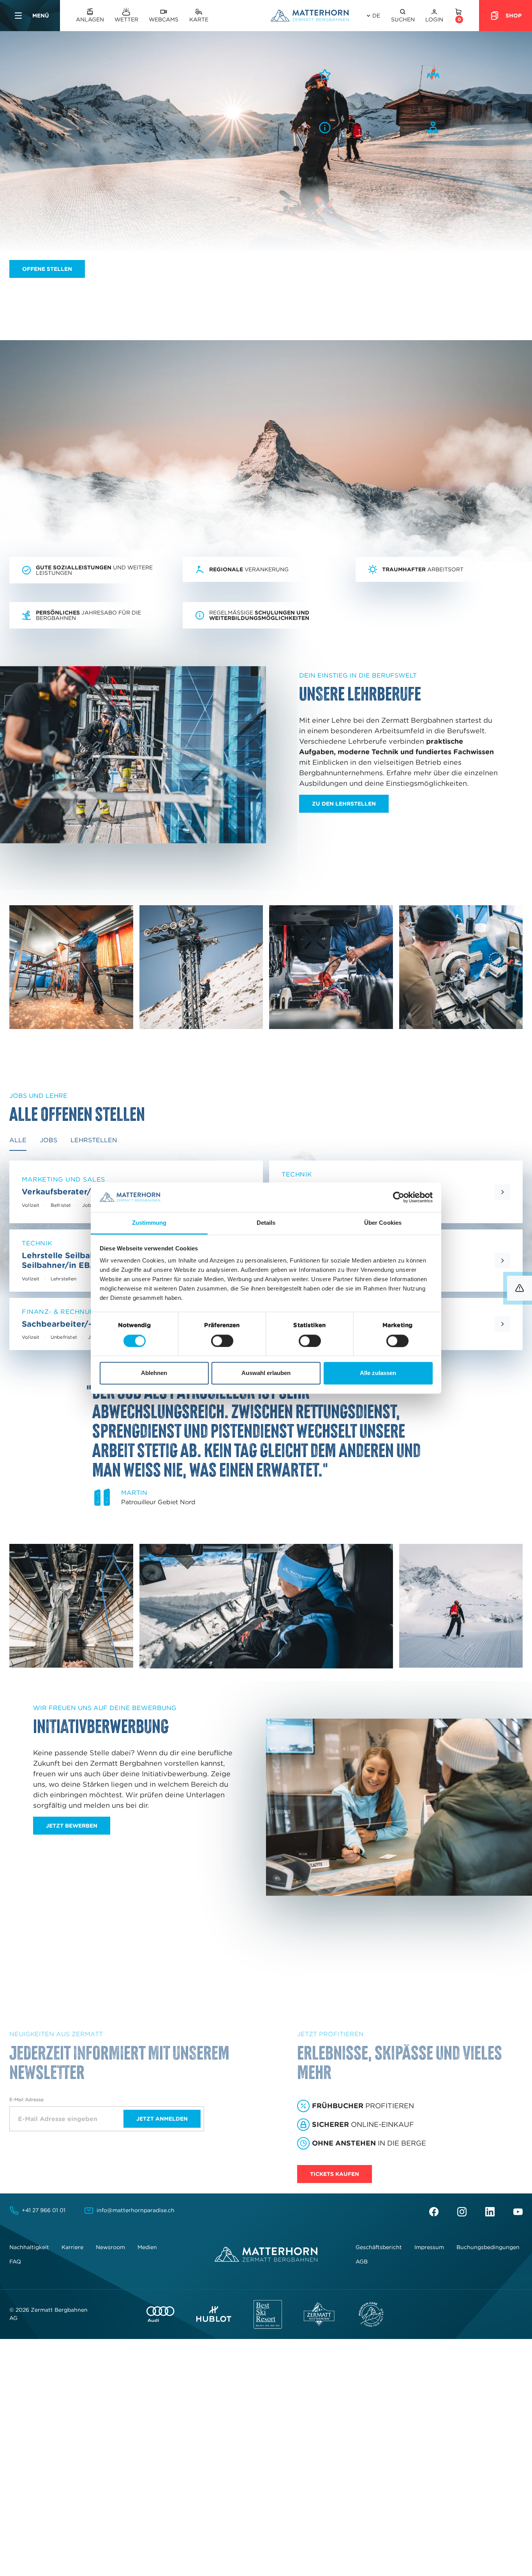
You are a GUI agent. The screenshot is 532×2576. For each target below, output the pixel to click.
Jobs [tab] (48, 1140)
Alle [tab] (18, 1140)
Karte (199, 19)
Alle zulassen (378, 1373)
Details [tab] (266, 1223)
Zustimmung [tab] (149, 1223)
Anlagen (90, 19)
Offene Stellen (47, 269)
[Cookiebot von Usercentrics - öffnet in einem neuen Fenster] (399, 1197)
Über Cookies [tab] (383, 1223)
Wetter (126, 19)
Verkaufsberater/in (60, 1191)
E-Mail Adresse (26, 2099)
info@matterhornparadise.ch (136, 2210)
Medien (147, 2247)
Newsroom (110, 2247)
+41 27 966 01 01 (44, 2210)
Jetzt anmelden (162, 2119)
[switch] (222, 1341)
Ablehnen (154, 1373)
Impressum (429, 2247)
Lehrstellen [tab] (94, 1140)
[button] (403, 16)
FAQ (15, 2262)
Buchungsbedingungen (488, 2247)
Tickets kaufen (335, 2174)
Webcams (164, 19)
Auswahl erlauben (266, 1373)
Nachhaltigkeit (29, 2247)
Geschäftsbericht (379, 2247)
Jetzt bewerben (72, 1826)
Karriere (72, 2247)
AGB (362, 2262)
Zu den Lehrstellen (344, 804)
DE (376, 16)
